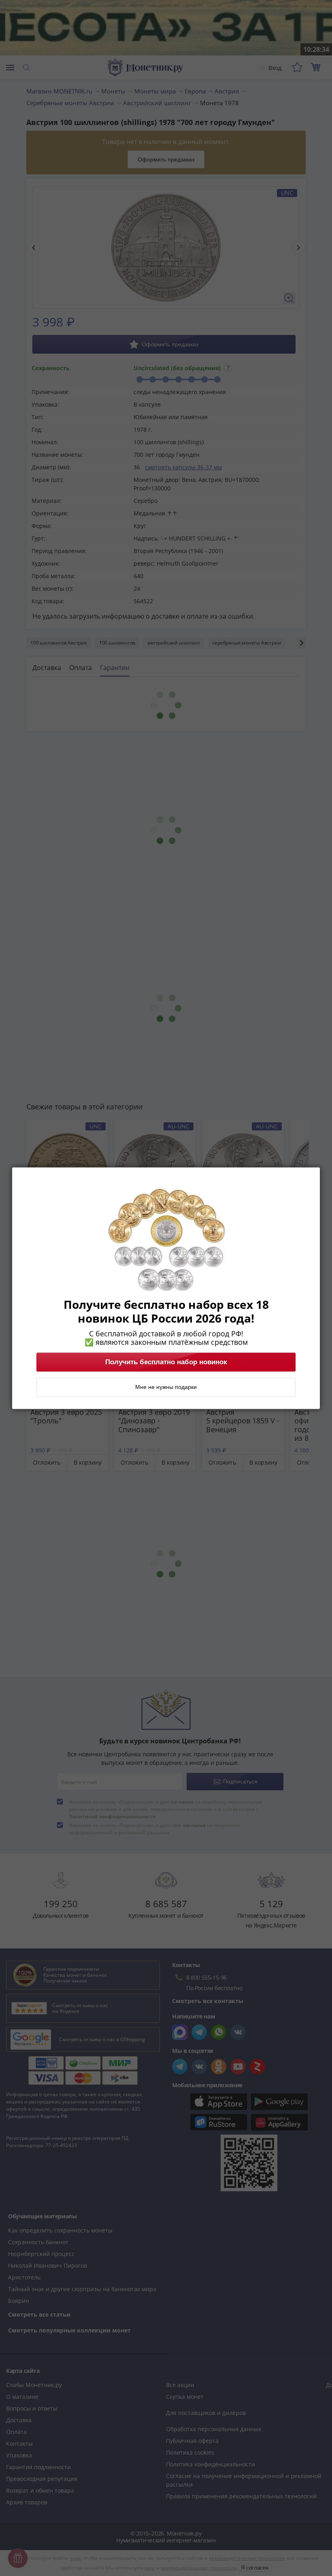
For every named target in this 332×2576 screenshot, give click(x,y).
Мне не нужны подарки (166, 1387)
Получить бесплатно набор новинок (166, 1362)
